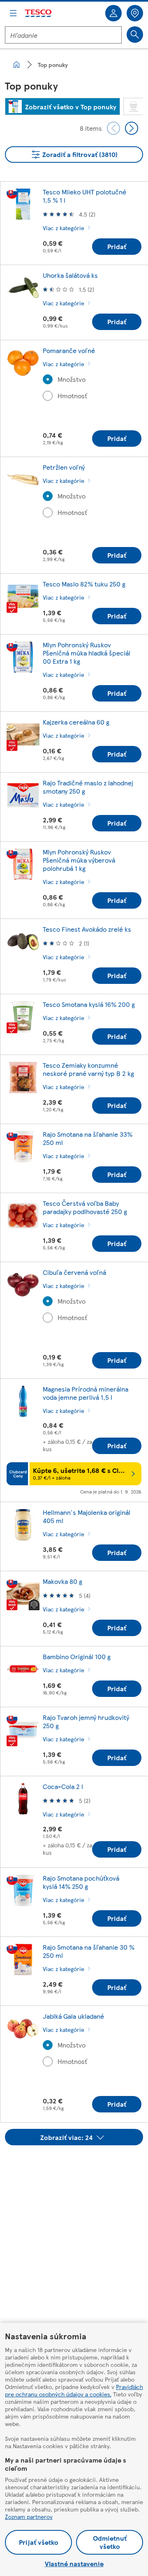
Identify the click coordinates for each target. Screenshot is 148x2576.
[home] (16, 65)
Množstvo (72, 379)
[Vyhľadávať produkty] (135, 35)
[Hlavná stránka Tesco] (39, 13)
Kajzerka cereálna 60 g (76, 722)
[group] (62, 106)
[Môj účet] (113, 13)
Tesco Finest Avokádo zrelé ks (87, 929)
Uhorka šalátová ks (70, 275)
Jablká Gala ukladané (73, 2016)
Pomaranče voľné (69, 350)
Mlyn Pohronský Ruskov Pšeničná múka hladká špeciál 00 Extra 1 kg (87, 653)
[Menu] (13, 13)
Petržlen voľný (64, 467)
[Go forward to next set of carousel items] (132, 128)
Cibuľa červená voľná (74, 1272)
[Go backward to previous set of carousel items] (113, 128)
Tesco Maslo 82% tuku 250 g (84, 584)
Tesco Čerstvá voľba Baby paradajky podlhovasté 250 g (85, 1207)
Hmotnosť (72, 396)
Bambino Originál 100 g (77, 1656)
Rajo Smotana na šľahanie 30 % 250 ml (89, 1951)
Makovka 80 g (62, 1581)
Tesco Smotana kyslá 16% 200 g (89, 1004)
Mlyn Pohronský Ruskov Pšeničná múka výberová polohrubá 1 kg (79, 860)
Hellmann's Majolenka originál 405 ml (87, 1516)
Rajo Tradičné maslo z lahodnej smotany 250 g (88, 787)
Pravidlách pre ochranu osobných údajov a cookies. (74, 2390)
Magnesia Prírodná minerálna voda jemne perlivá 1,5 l (86, 1393)
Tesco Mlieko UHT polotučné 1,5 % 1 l (84, 196)
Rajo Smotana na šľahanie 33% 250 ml (88, 1138)
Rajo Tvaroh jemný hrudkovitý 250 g (86, 1721)
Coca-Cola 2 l (63, 1786)
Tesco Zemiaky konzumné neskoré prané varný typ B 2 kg (88, 1069)
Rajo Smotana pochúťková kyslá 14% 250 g (81, 1882)
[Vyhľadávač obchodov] (135, 13)
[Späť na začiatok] (78, 2166)
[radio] (48, 379)
